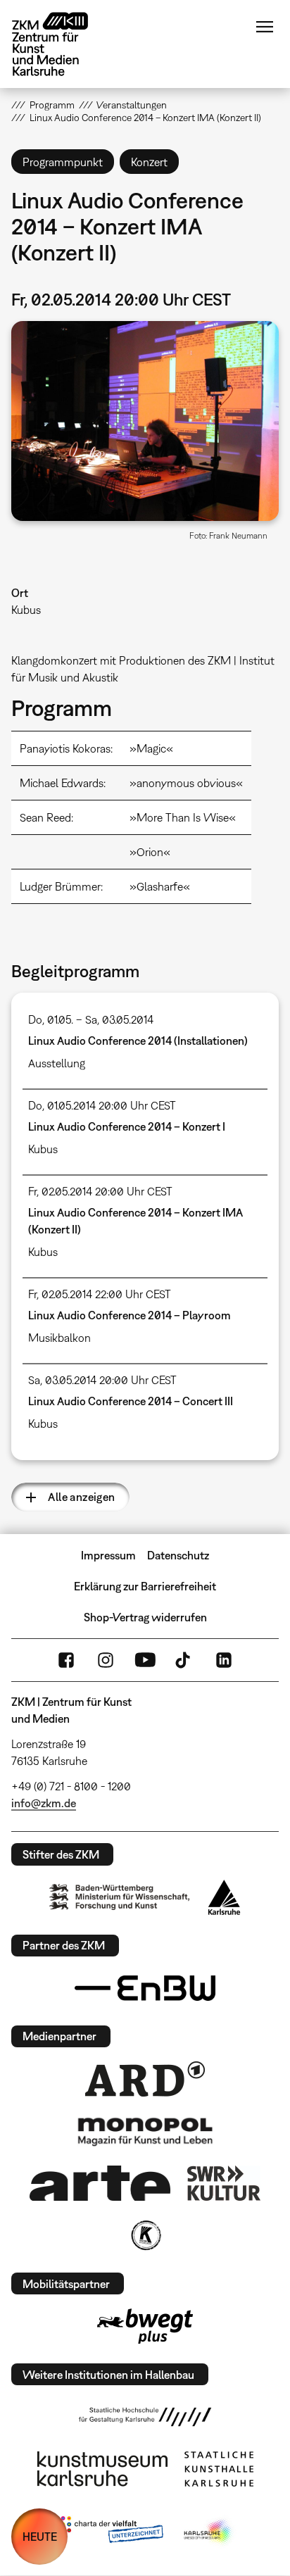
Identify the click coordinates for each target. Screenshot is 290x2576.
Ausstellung (57, 1063)
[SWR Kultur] (224, 2183)
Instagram (106, 1660)
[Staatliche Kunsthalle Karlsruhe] (219, 2469)
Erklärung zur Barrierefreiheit (145, 1586)
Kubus (26, 610)
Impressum (108, 1555)
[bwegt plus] (145, 2326)
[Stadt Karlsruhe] (224, 1897)
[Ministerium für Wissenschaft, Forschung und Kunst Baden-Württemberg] (120, 1897)
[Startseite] (61, 44)
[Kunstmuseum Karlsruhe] (102, 2469)
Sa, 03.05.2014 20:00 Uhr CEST (102, 1380)
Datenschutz (178, 1555)
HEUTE (40, 2537)
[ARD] (145, 2079)
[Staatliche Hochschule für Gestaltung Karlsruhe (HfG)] (145, 2417)
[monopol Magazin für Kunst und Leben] (145, 2131)
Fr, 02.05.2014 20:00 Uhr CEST (100, 1191)
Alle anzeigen (81, 1497)
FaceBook (66, 1660)
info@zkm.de (44, 1803)
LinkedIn (224, 1660)
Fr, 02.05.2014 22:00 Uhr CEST (100, 1294)
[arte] (100, 2183)
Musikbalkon (59, 1338)
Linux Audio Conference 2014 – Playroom (130, 1315)
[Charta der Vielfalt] (109, 2532)
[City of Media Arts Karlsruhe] (209, 2532)
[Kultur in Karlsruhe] (145, 2235)
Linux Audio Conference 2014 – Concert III (131, 1401)
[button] (145, 421)
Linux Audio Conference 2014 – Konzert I (127, 1126)
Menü (265, 27)
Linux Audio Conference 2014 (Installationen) (138, 1041)
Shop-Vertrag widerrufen (145, 1617)
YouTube (145, 1660)
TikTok (184, 1660)
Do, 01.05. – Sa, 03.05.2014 (91, 1019)
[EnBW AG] (145, 1988)
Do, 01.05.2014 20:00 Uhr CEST (102, 1105)
